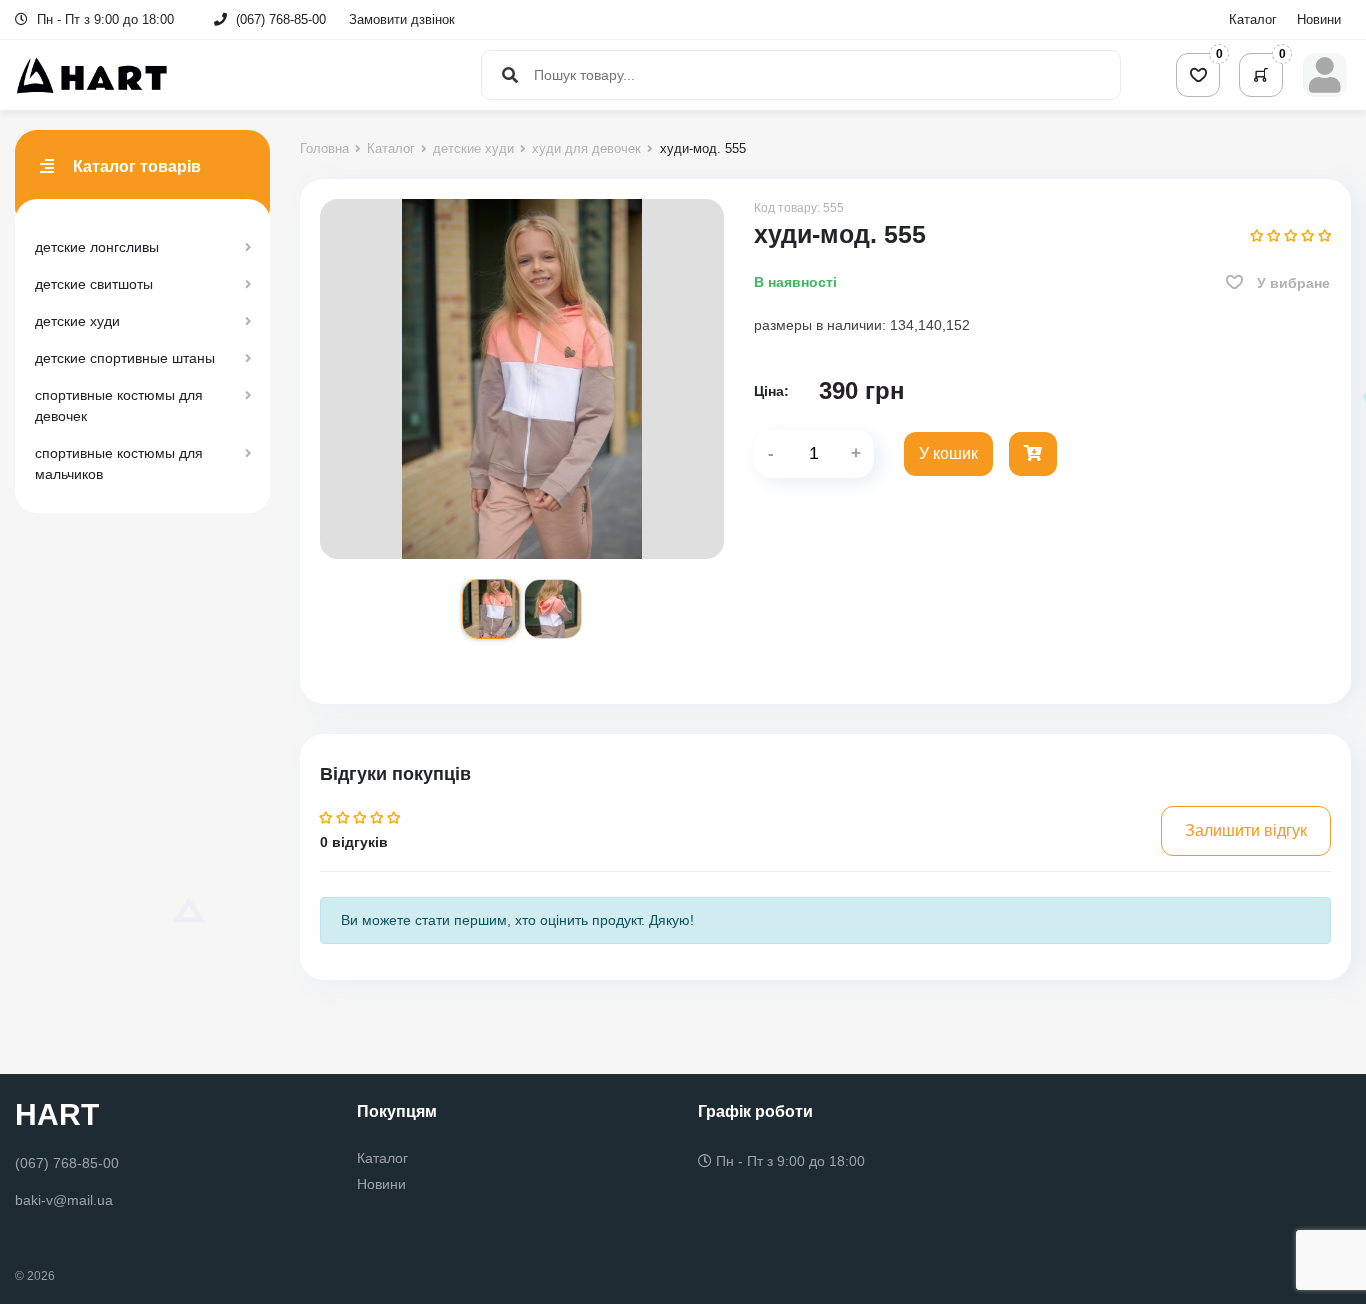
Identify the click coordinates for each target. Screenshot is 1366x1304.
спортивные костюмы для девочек (119, 405)
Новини (1319, 19)
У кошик (948, 453)
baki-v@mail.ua (64, 1200)
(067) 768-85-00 (281, 19)
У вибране (1291, 283)
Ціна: (771, 391)
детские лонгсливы (97, 247)
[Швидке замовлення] (1033, 454)
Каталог (1253, 19)
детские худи (77, 321)
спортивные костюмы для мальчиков (119, 463)
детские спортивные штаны (125, 358)
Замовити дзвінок (402, 19)
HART (57, 1114)
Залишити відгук (1246, 830)
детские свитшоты (94, 284)
